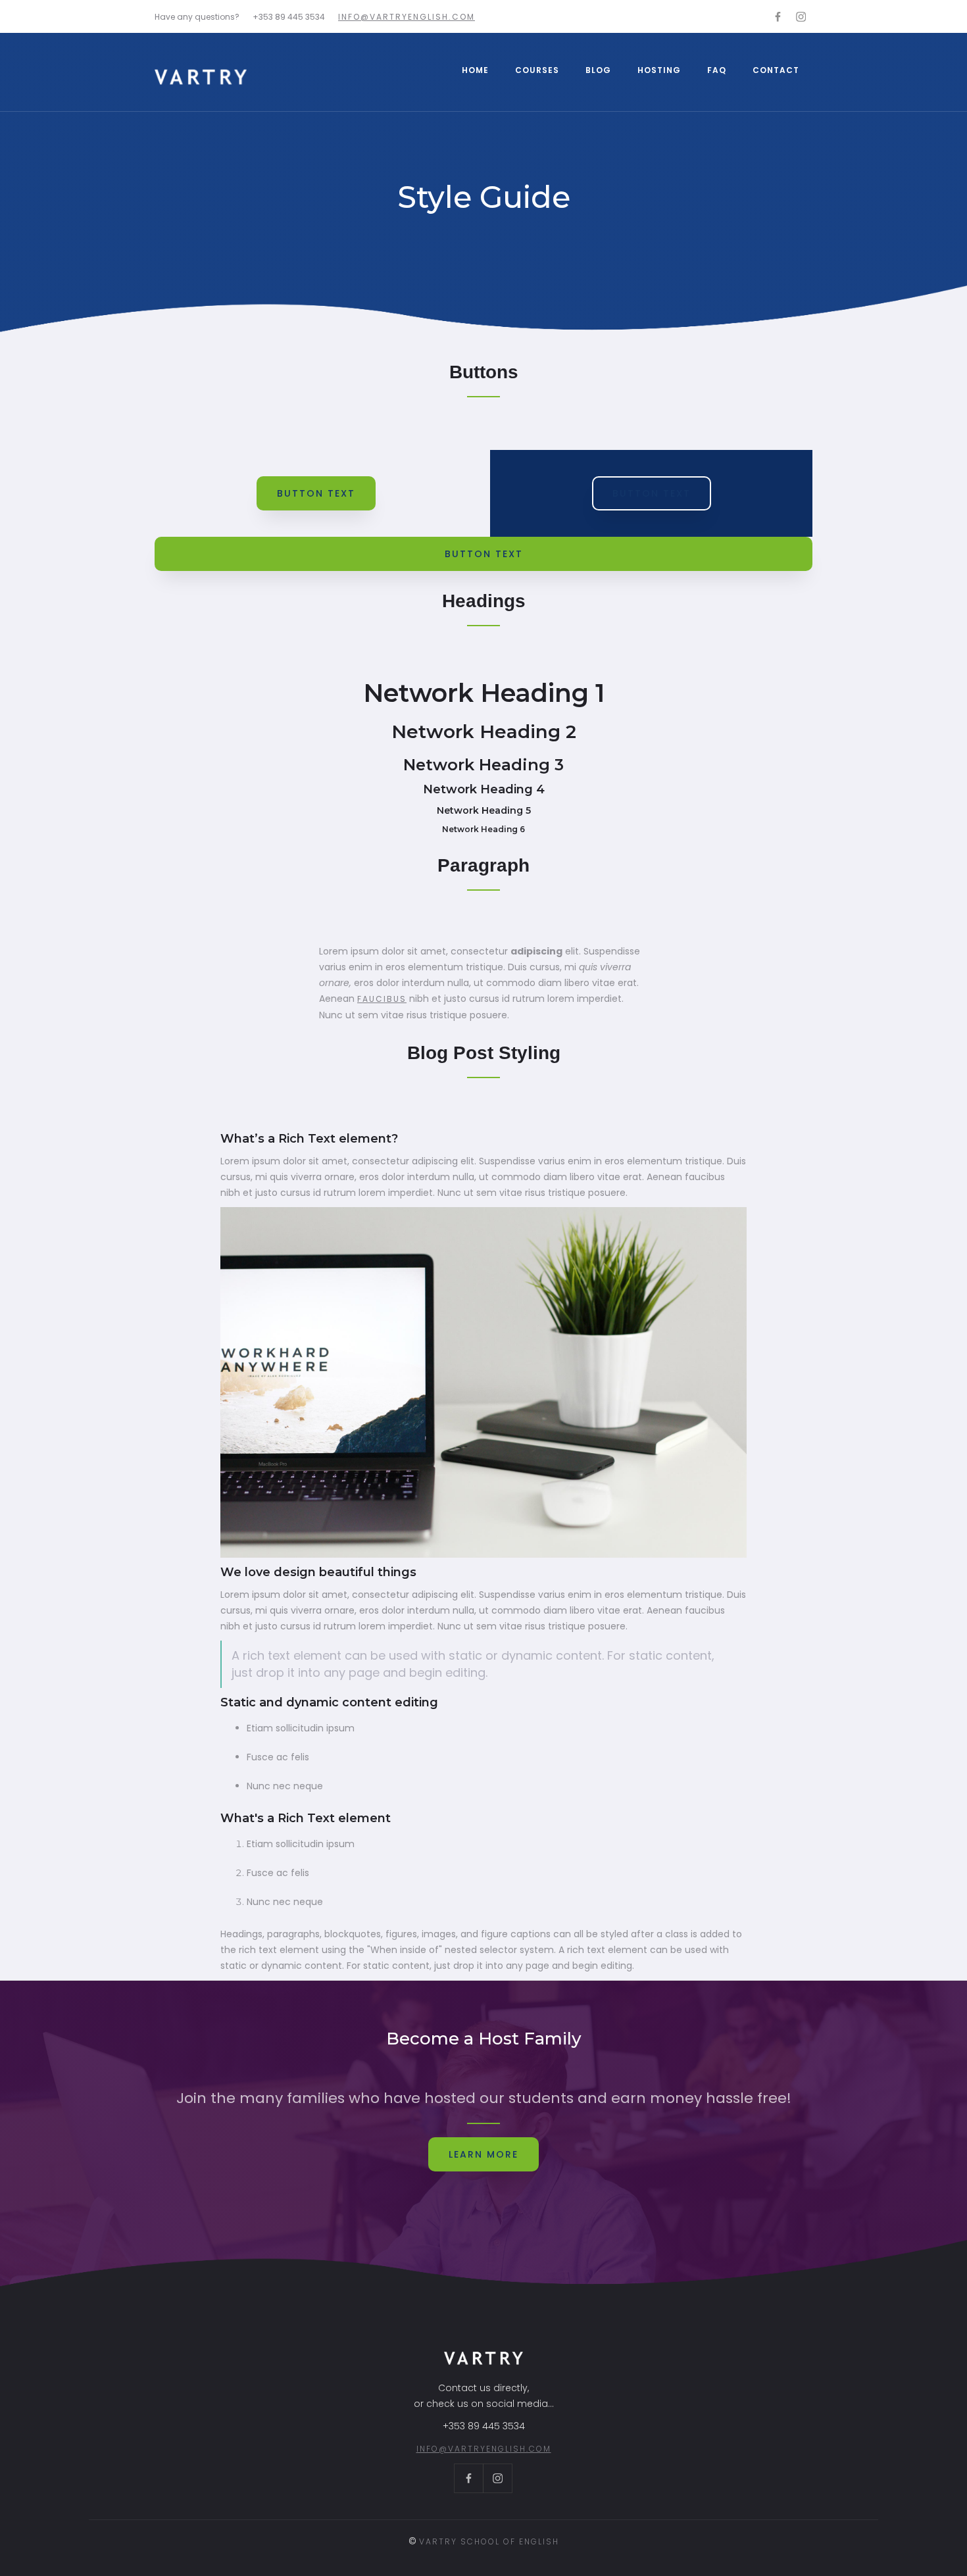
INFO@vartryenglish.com (407, 17)
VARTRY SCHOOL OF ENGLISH (489, 2541)
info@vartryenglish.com (484, 2449)
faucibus (382, 999)
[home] (201, 77)
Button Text (316, 493)
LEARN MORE (484, 2154)
